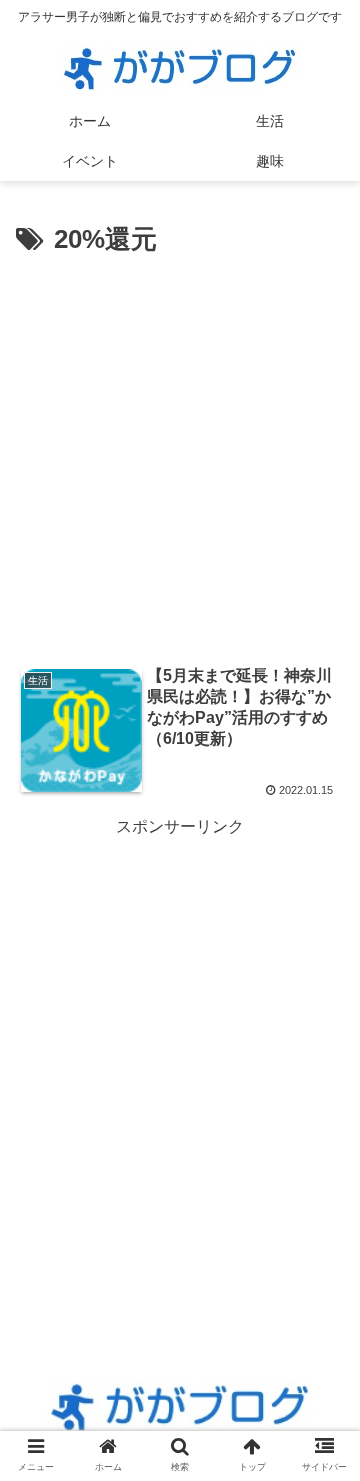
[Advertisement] (180, 453)
